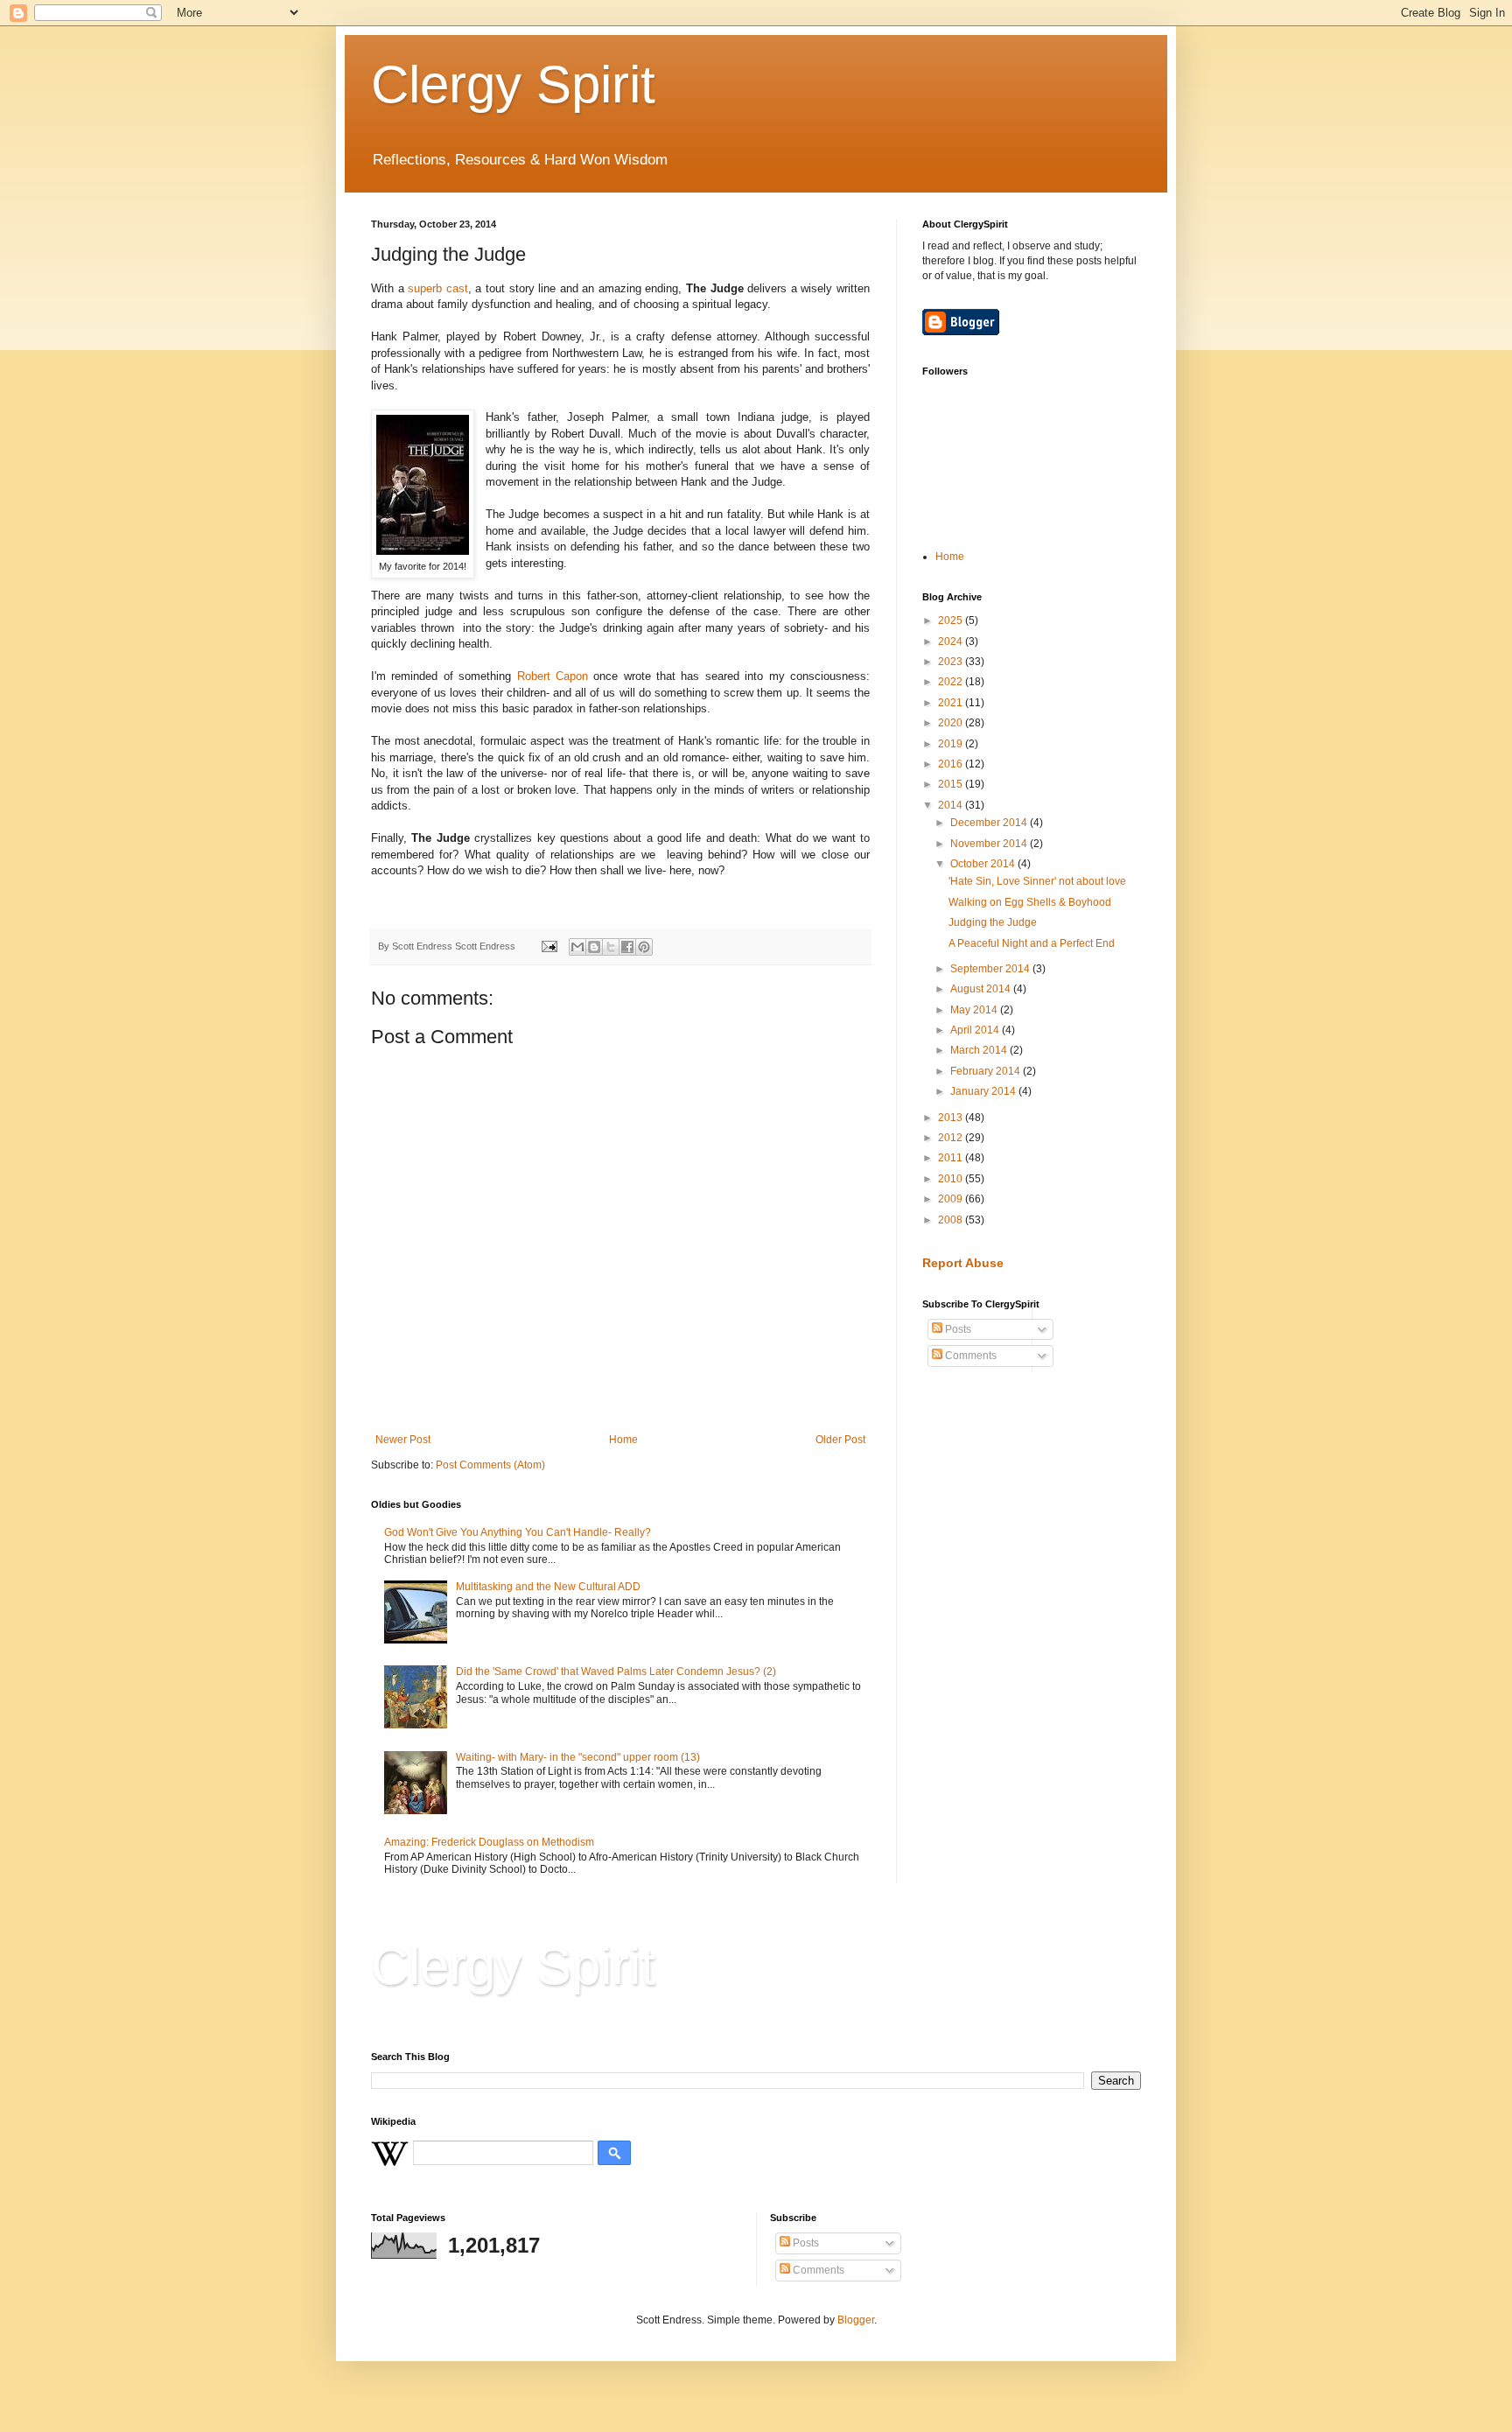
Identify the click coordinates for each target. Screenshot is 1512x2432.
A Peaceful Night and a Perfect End (1032, 943)
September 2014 (991, 969)
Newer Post (403, 1440)
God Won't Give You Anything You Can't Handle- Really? (518, 1532)
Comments (969, 1356)
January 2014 (984, 1091)
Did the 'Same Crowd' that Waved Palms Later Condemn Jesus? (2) (616, 1672)
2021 (952, 703)
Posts (957, 1329)
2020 (952, 723)
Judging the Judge (993, 922)
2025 (952, 620)
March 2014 (980, 1050)
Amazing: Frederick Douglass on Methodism (489, 1842)
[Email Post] (549, 946)
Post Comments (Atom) (490, 1465)
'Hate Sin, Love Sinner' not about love (1037, 881)
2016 (952, 764)
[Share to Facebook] (627, 947)
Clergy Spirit (513, 84)
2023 (952, 662)
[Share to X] (611, 947)
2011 (952, 1158)
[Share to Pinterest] (644, 947)
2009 (952, 1199)
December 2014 (990, 823)
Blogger (856, 2320)
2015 (952, 784)
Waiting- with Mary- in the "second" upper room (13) (578, 1757)
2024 (952, 641)
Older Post (840, 1440)
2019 (952, 744)
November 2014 (990, 844)
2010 (952, 1179)
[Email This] (577, 947)
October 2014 (984, 864)
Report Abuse (963, 1263)
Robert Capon (556, 676)
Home (623, 1440)
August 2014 (982, 989)
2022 (952, 682)
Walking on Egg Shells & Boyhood (1030, 902)
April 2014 (976, 1030)
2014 (952, 805)
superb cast (438, 288)
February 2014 (987, 1071)
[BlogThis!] (594, 947)
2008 (952, 1220)
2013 (952, 1118)
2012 (952, 1138)
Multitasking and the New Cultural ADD (548, 1587)
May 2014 (975, 1010)
